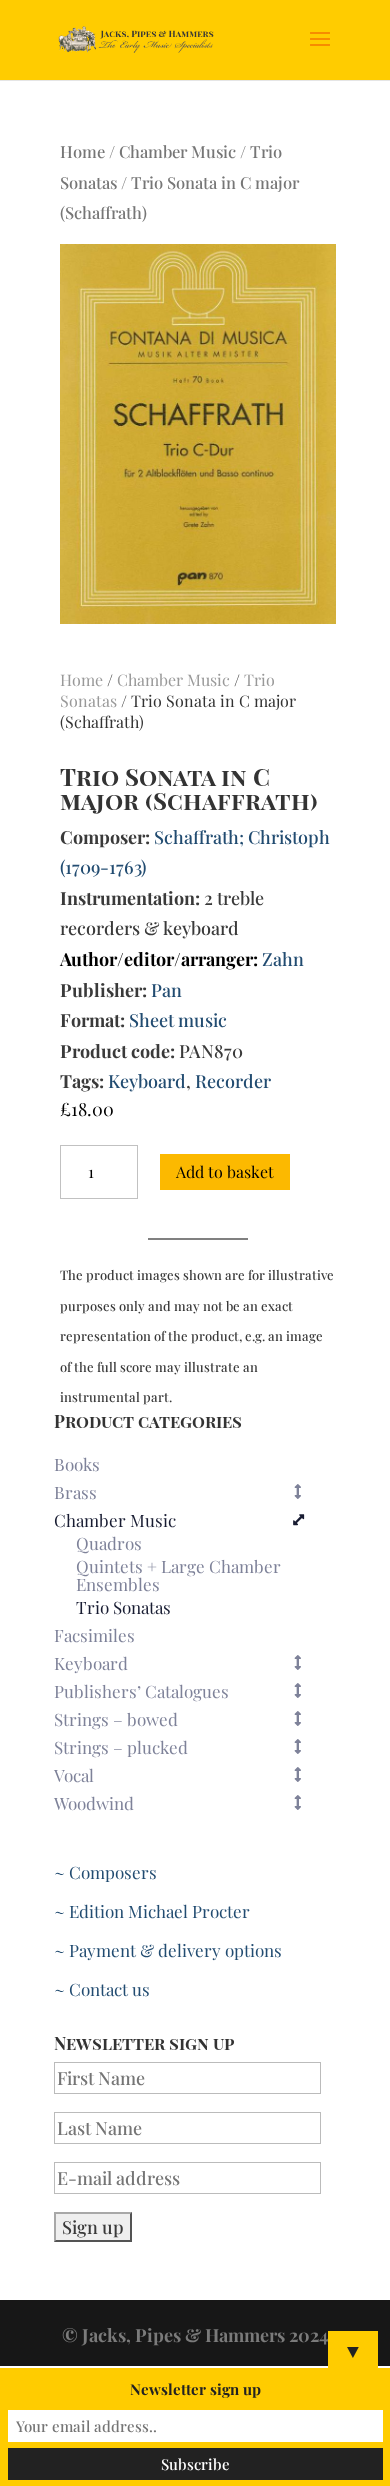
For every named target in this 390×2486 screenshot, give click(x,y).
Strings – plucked (121, 1747)
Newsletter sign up (195, 2389)
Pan (166, 990)
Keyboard (147, 1081)
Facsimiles (94, 1635)
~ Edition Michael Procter (152, 1911)
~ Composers (105, 1872)
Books (77, 1464)
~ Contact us (102, 1989)
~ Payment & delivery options (168, 1950)
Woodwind (94, 1803)
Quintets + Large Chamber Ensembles (178, 1576)
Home (82, 151)
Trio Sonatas (123, 1608)
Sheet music (178, 1020)
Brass (75, 1492)
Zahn (283, 959)
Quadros (109, 1544)
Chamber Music (177, 151)
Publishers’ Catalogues (141, 1691)
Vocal (74, 1775)
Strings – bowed (116, 1719)
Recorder (233, 1081)
